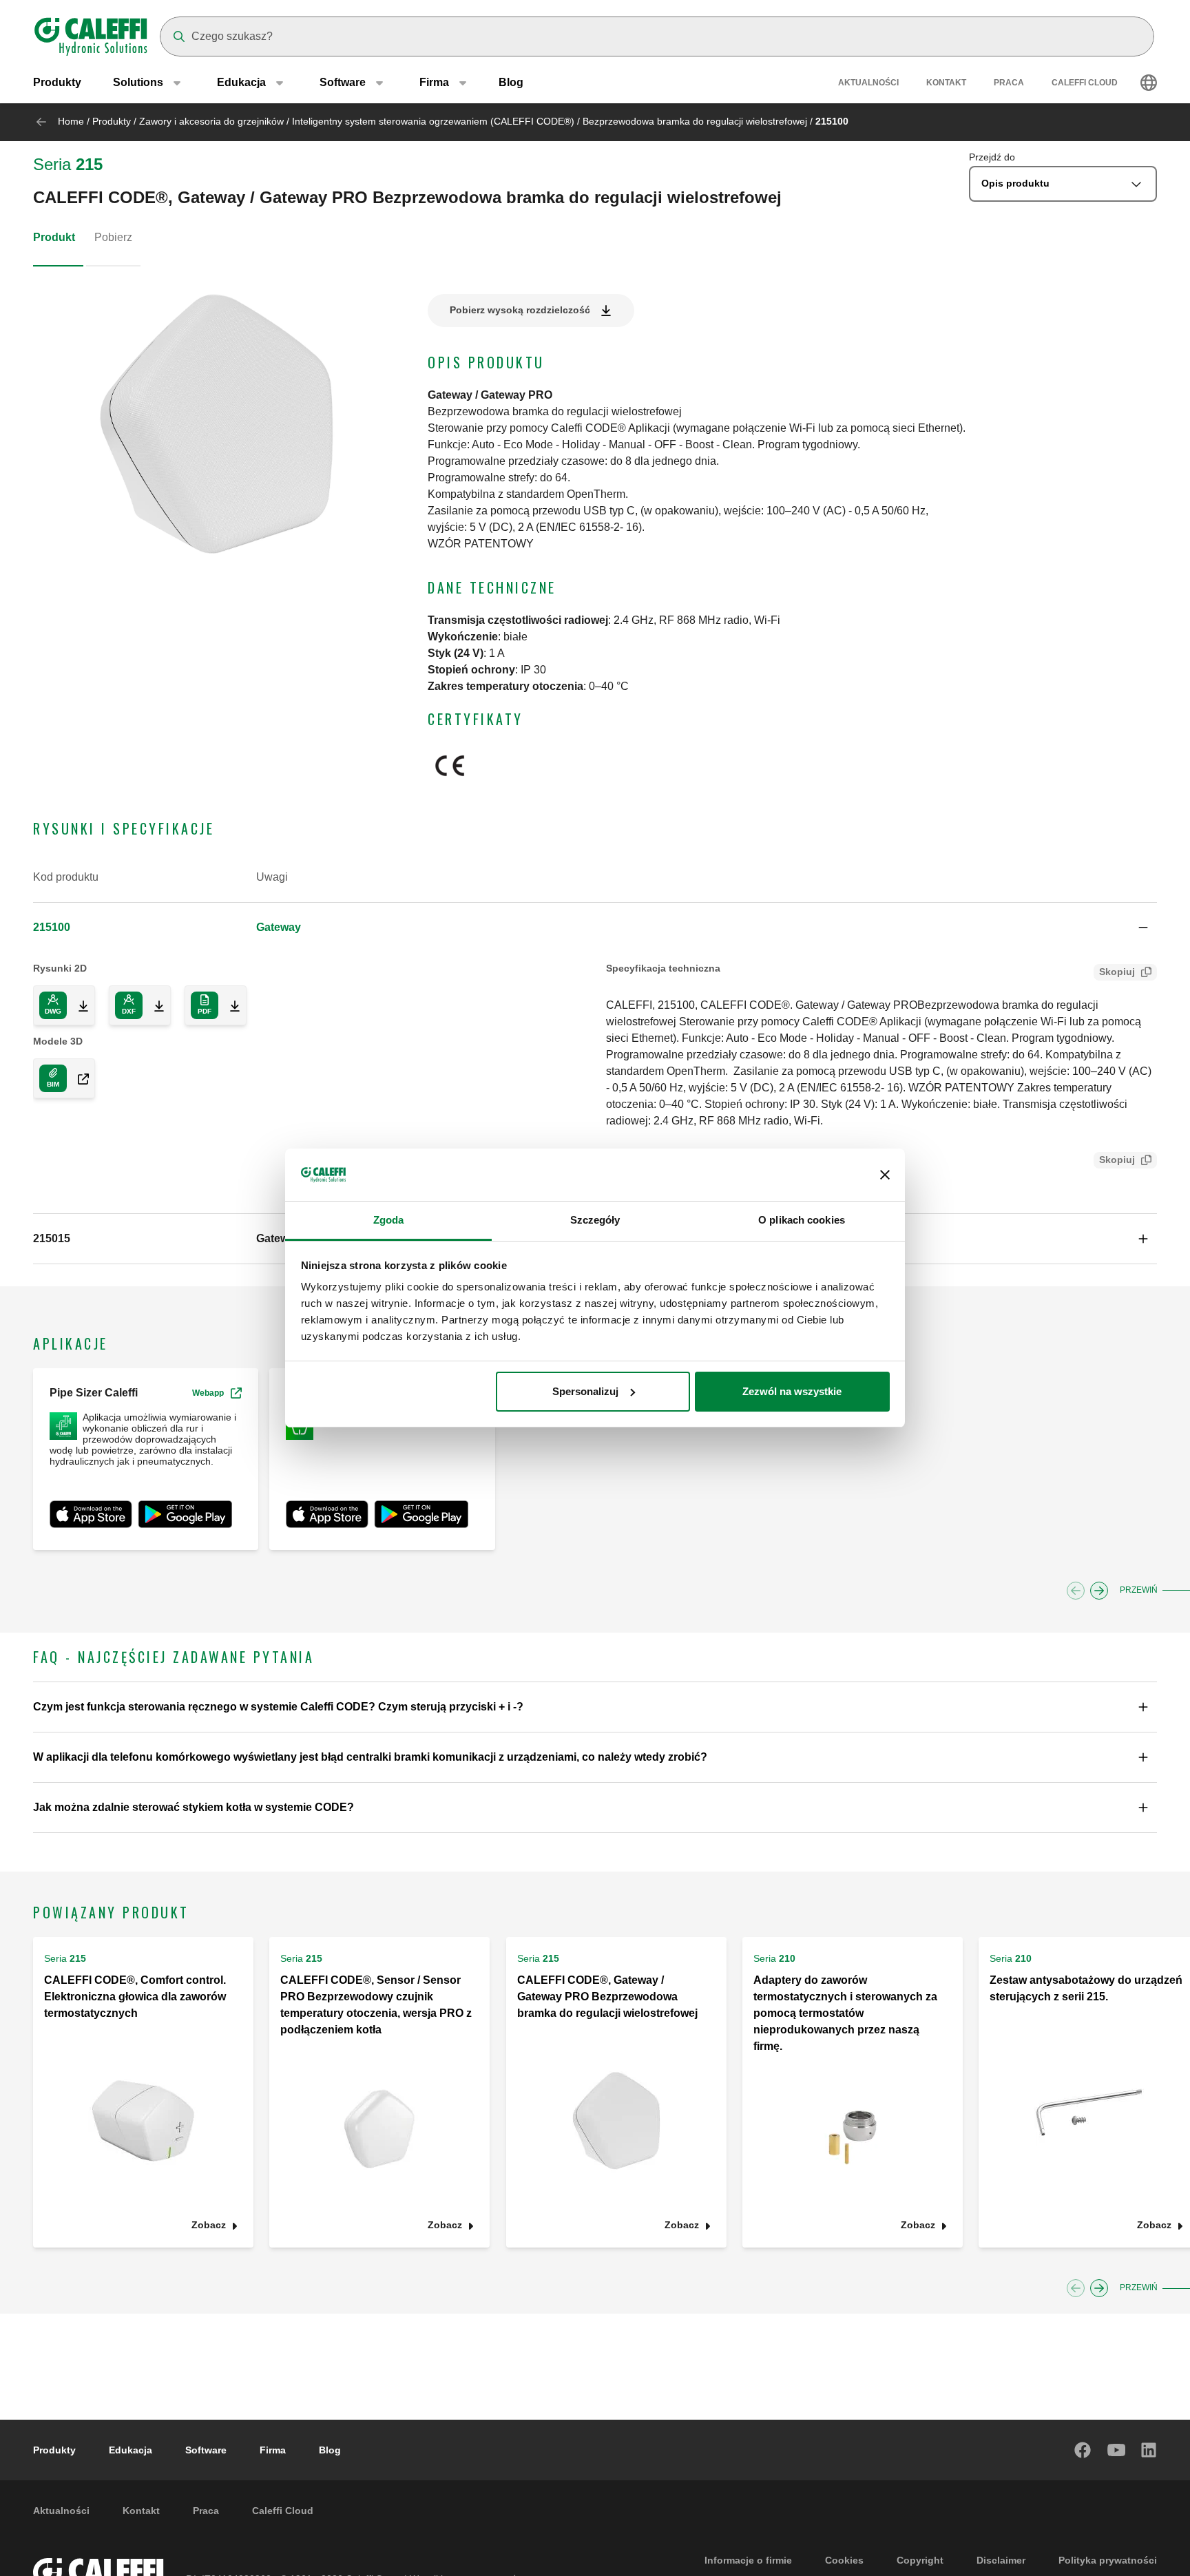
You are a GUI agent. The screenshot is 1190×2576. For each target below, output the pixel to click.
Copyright (920, 2560)
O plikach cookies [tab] (802, 1220)
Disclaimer (1001, 2560)
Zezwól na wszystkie (792, 1391)
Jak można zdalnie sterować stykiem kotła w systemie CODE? (194, 1807)
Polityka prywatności (1108, 2560)
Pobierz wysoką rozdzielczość (520, 310)
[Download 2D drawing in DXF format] (154, 1005)
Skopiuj (1117, 972)
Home (71, 121)
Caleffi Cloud (1085, 83)
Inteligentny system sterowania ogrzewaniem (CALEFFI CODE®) (433, 121)
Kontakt (946, 83)
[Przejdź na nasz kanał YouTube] (1116, 2450)
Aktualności (868, 83)
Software (206, 2450)
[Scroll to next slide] (1099, 1591)
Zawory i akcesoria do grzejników (211, 121)
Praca (1009, 83)
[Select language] (1149, 83)
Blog (511, 82)
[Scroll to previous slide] (1076, 1591)
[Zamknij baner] (885, 1175)
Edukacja (131, 2450)
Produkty (57, 82)
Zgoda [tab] (389, 1220)
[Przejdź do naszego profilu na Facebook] (1083, 2450)
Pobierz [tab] (113, 237)
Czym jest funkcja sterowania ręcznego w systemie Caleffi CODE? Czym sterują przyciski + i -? (278, 1707)
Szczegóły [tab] (595, 1220)
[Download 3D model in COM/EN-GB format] (78, 1078)
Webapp (208, 1393)
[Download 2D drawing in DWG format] (78, 1005)
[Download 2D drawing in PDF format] (229, 1005)
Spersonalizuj (585, 1391)
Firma (273, 2450)
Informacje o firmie (748, 2560)
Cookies (844, 2560)
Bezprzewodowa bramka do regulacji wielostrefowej (695, 121)
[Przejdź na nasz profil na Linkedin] (1149, 2450)
